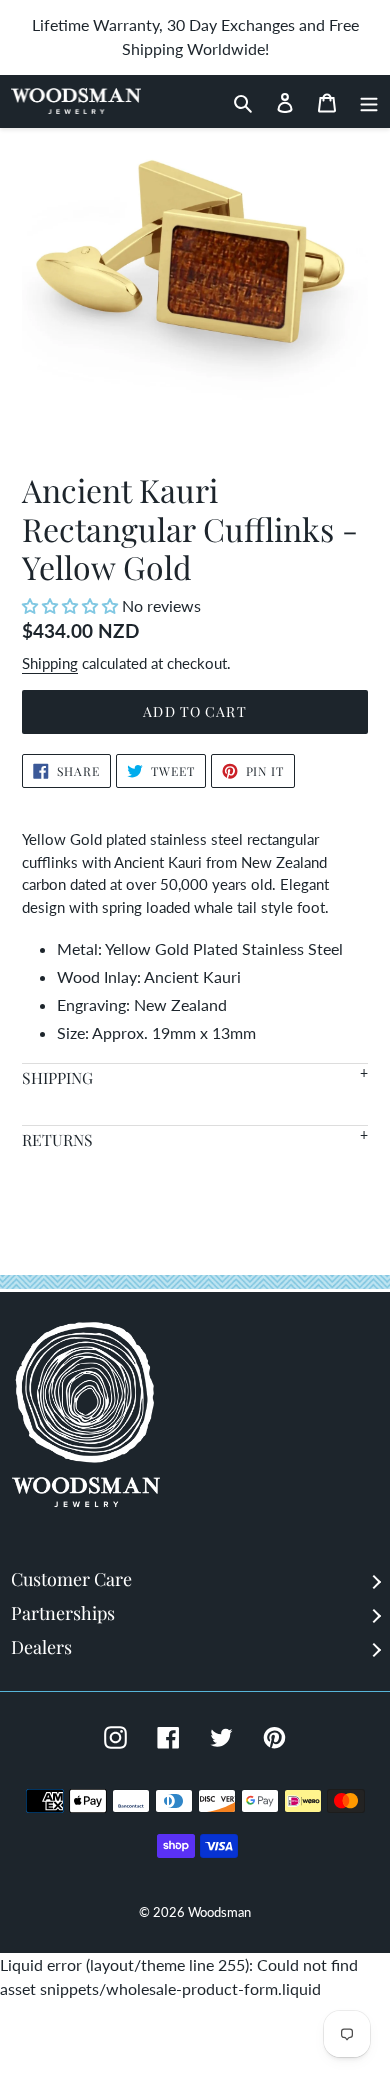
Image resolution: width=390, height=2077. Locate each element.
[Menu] (363, 101)
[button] (72, 605)
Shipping (50, 663)
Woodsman (219, 1912)
